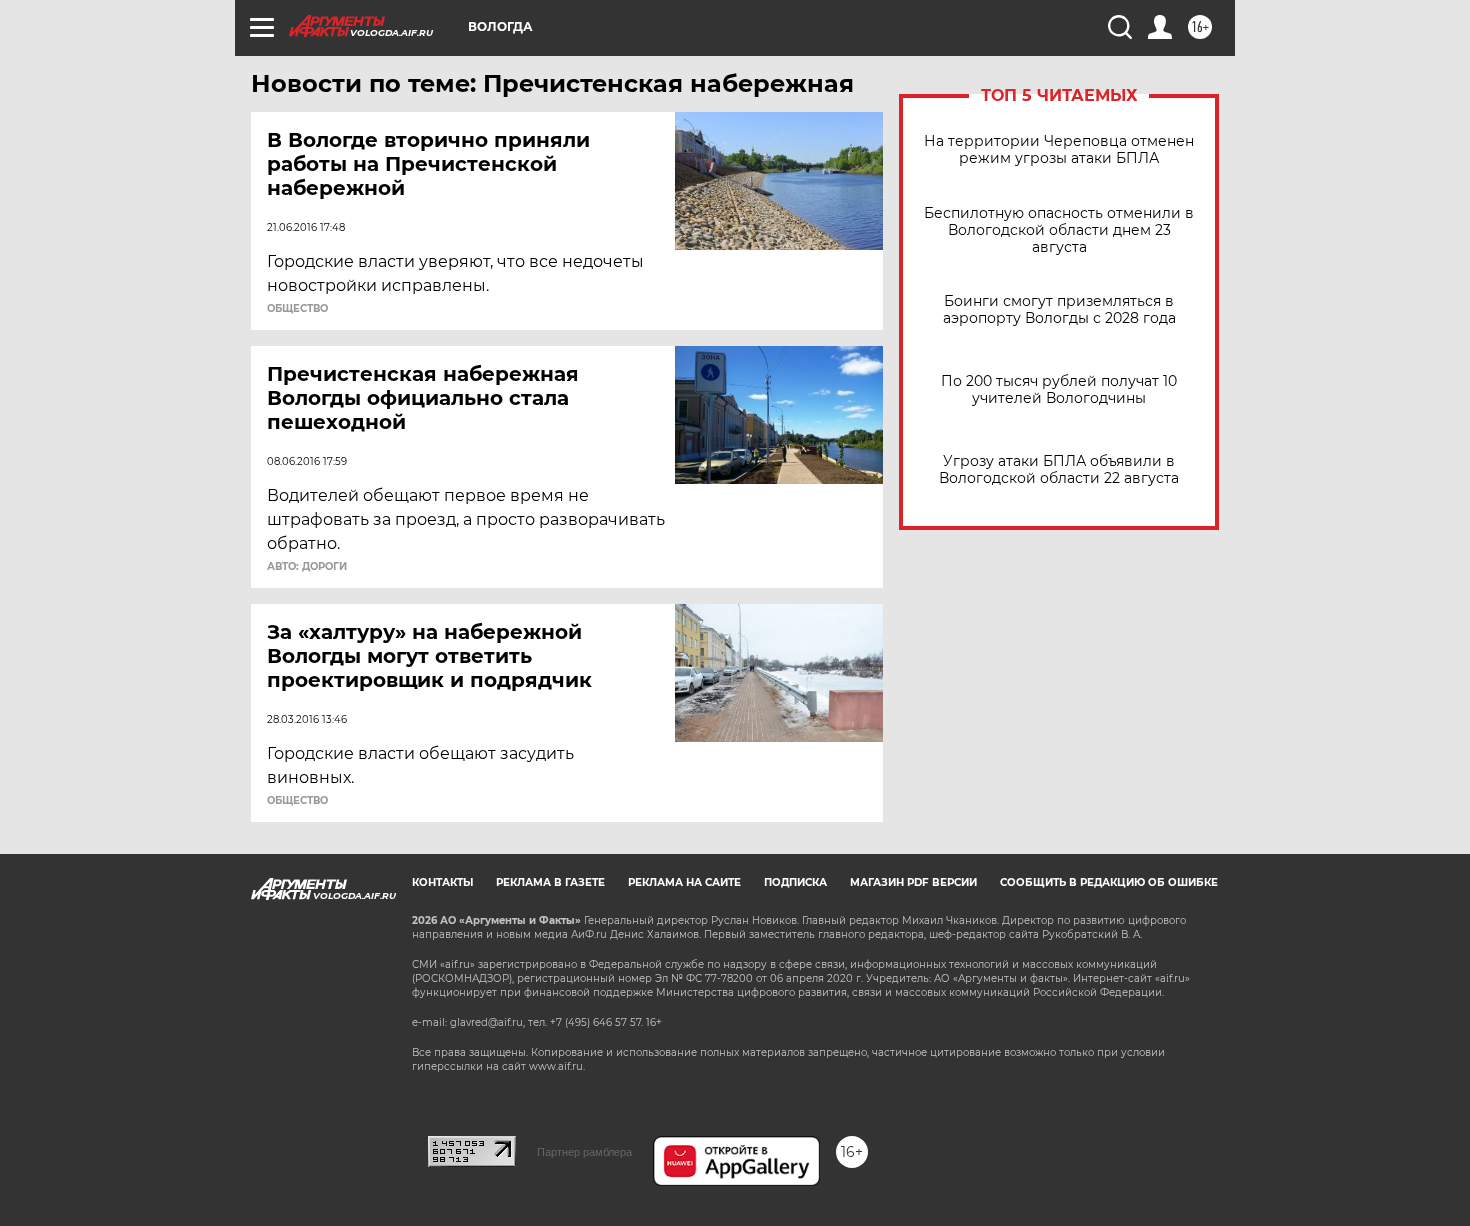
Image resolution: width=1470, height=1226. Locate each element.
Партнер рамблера (584, 1152)
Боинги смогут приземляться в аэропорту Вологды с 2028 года (1059, 310)
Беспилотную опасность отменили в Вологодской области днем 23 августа (1059, 230)
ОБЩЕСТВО (297, 309)
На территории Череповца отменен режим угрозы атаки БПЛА (1059, 150)
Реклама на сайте (684, 882)
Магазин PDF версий (913, 882)
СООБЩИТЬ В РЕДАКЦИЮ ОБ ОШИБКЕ (1109, 882)
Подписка (795, 882)
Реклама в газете (550, 882)
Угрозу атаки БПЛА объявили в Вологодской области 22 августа (1059, 470)
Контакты (442, 882)
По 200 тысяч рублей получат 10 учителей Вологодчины (1059, 390)
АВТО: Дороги (307, 567)
